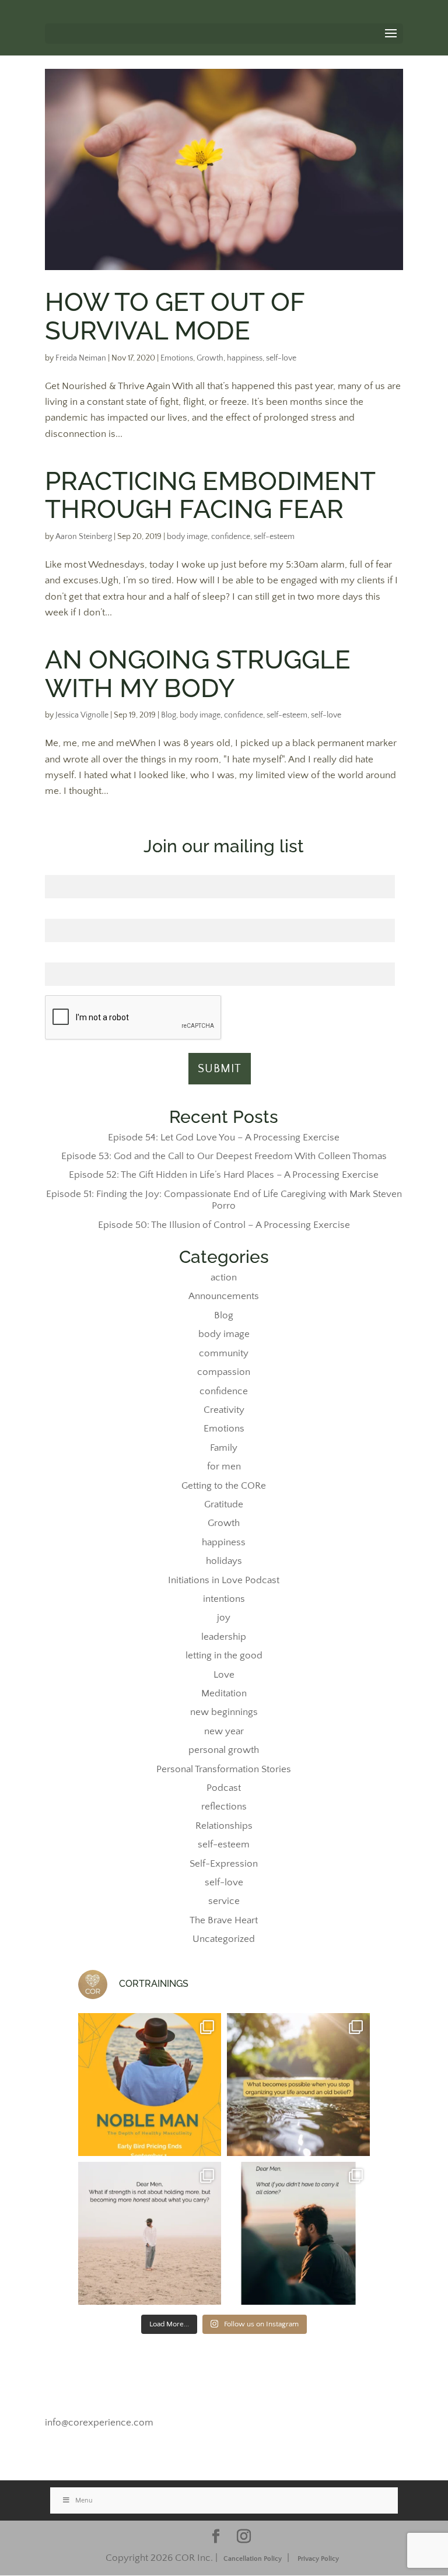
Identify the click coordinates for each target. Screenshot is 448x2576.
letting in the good (224, 1655)
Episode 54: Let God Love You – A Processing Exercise (224, 1137)
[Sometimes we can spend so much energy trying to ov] (298, 2085)
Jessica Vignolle (82, 715)
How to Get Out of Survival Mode (175, 316)
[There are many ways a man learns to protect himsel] (150, 2233)
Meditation (224, 1693)
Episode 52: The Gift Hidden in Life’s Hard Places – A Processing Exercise (224, 1175)
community (224, 1353)
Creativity (224, 1410)
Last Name (220, 912)
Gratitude (224, 1504)
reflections (224, 1807)
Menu (84, 2500)
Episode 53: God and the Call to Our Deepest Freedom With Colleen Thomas (224, 1156)
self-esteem (274, 537)
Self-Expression (224, 1864)
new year (224, 1731)
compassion (224, 1372)
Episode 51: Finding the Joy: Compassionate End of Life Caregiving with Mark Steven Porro (224, 1200)
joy (224, 1618)
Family (224, 1448)
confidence (231, 537)
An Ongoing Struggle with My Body (198, 673)
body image (187, 537)
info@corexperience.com (99, 2423)
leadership (224, 1637)
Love (224, 1675)
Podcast (224, 1788)
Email (220, 956)
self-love (281, 358)
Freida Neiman (81, 358)
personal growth (224, 1750)
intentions (224, 1599)
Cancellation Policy (253, 2559)
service (224, 1901)
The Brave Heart (224, 1920)
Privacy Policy (318, 2559)
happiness (245, 358)
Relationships (224, 1826)
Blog (169, 715)
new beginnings (224, 1712)
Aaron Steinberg (84, 537)
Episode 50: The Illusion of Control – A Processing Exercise (224, 1225)
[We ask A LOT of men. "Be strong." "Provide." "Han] (298, 2233)
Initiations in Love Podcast (224, 1580)
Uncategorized (224, 1939)
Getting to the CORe (224, 1486)
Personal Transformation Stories (224, 1769)
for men (224, 1466)
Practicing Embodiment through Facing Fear (210, 495)
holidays (224, 1561)
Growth (210, 358)
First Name (220, 869)
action (224, 1277)
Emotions (177, 358)
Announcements (224, 1296)
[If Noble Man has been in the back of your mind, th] (150, 2085)
